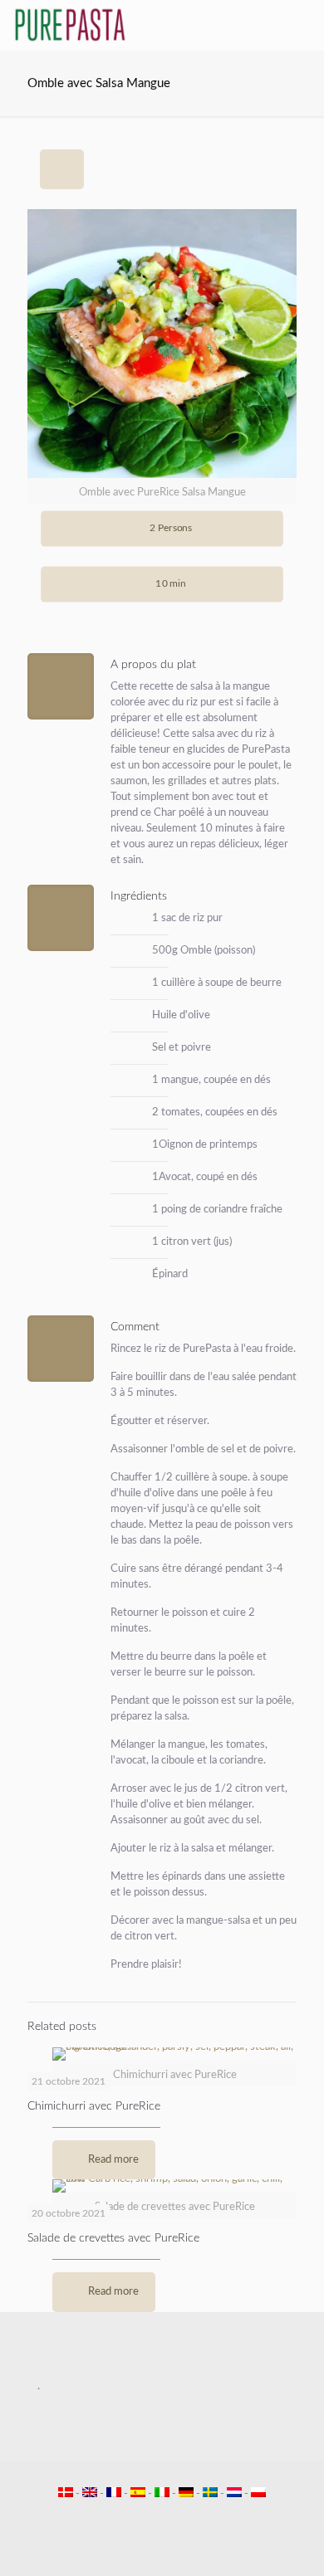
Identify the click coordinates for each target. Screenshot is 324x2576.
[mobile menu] (302, 25)
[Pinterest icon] (171, 2517)
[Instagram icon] (188, 2517)
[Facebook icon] (136, 2517)
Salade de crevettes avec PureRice (113, 2238)
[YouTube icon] (153, 2517)
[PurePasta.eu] (70, 25)
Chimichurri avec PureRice (94, 2106)
